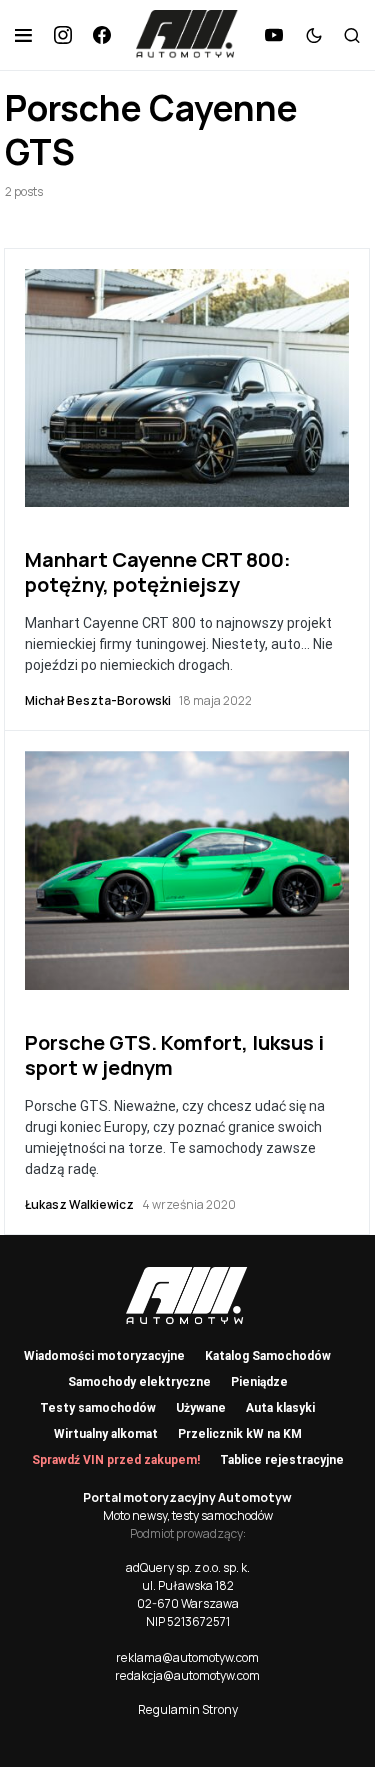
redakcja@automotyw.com (187, 1675)
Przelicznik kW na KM (240, 1434)
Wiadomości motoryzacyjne (104, 1356)
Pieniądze (259, 1382)
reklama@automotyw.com (187, 1657)
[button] (23, 35)
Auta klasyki (280, 1408)
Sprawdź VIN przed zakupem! (116, 1460)
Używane (201, 1408)
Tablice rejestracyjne (282, 1460)
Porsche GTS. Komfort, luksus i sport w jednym (174, 1055)
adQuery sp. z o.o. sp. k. (188, 1567)
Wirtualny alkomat (106, 1434)
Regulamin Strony (188, 1709)
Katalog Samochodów (268, 1356)
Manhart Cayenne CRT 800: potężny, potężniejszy (158, 572)
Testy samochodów (98, 1408)
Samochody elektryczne (139, 1382)
